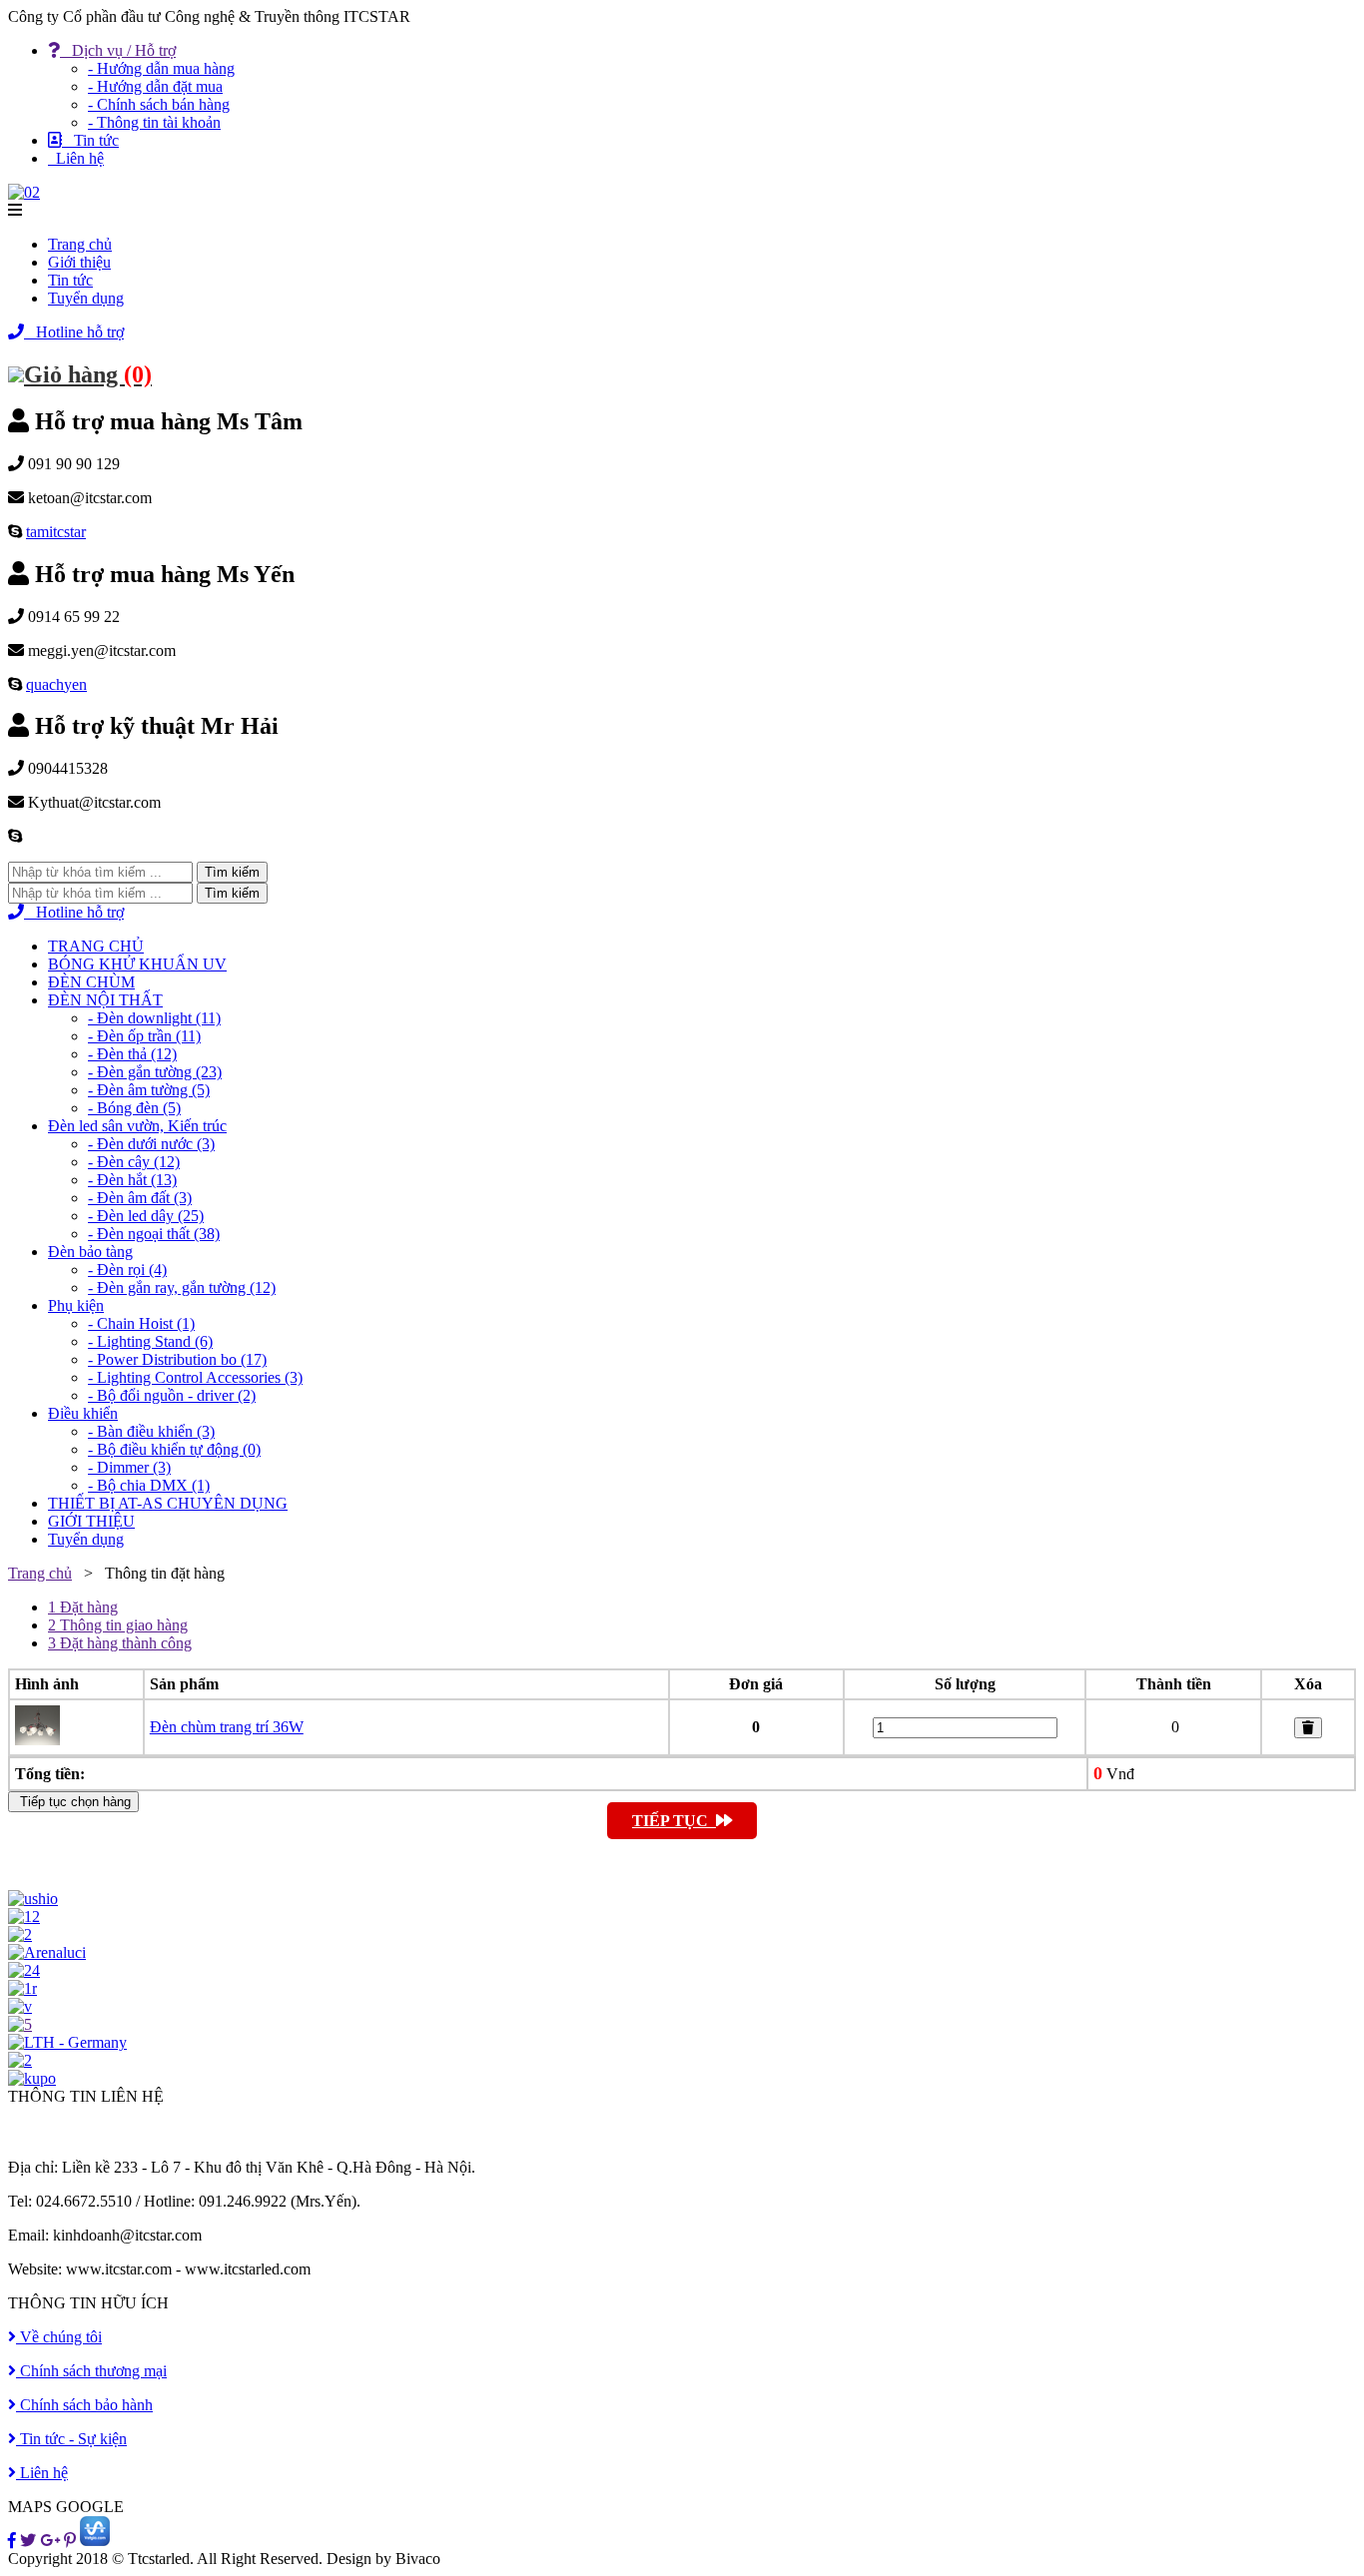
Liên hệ (76, 158)
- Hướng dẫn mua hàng (161, 68)
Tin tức (90, 140)
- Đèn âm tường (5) (149, 1090)
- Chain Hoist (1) (141, 1323)
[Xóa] (1308, 1728)
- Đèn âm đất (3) (140, 1198)
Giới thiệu (79, 262)
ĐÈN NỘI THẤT (105, 1000)
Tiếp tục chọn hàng (73, 1802)
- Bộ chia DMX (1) (149, 1485)
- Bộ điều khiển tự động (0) (174, 1449)
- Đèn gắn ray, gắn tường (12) (182, 1288)
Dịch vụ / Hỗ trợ (118, 50)
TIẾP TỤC (674, 1821)
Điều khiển (83, 1413)
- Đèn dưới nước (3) (151, 1144)
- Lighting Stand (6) (150, 1341)
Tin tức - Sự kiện (71, 2439)
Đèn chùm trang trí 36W (227, 1727)
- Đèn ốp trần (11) (144, 1036)
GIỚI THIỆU (91, 1521)
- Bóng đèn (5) (134, 1108)
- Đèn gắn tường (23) (155, 1072)
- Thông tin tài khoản (154, 122)
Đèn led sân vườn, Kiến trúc (137, 1126)
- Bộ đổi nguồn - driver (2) (172, 1395)
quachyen (56, 684)
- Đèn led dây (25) (146, 1216)
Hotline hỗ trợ (74, 332)
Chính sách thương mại (91, 2371)
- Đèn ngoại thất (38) (154, 1234)
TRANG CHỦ (96, 946)
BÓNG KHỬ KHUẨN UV (137, 964)
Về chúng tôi (59, 2337)
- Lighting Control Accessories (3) (195, 1377)
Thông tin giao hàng (118, 1625)
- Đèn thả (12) (132, 1054)
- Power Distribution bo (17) (177, 1359)
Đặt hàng (83, 1607)
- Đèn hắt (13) (132, 1180)
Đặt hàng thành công (120, 1643)
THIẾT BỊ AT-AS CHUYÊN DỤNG (168, 1503)
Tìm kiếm (232, 872)
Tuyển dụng (86, 298)
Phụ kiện (76, 1305)
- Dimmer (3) (129, 1467)
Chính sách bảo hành (84, 2405)
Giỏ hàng (88, 374)
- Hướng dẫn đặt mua (155, 86)
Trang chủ (80, 244)
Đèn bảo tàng (90, 1252)
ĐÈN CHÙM (91, 982)
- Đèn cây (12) (134, 1162)
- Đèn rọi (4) (127, 1270)
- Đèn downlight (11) (154, 1018)
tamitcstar (56, 532)
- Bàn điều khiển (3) (151, 1431)
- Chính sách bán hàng (159, 104)
